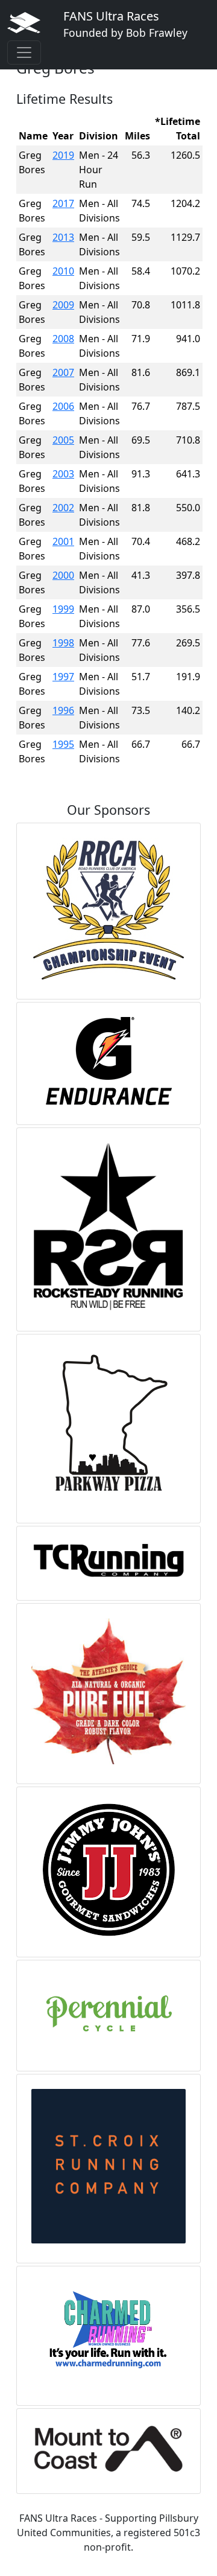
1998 (63, 643)
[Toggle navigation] (24, 53)
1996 (63, 710)
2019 (63, 155)
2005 (63, 440)
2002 (63, 508)
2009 (63, 305)
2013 (63, 237)
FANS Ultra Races (125, 24)
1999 (63, 609)
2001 (63, 541)
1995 (63, 744)
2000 (63, 575)
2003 (63, 474)
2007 (63, 372)
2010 (63, 271)
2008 (63, 339)
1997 (63, 677)
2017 (63, 203)
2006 (63, 406)
